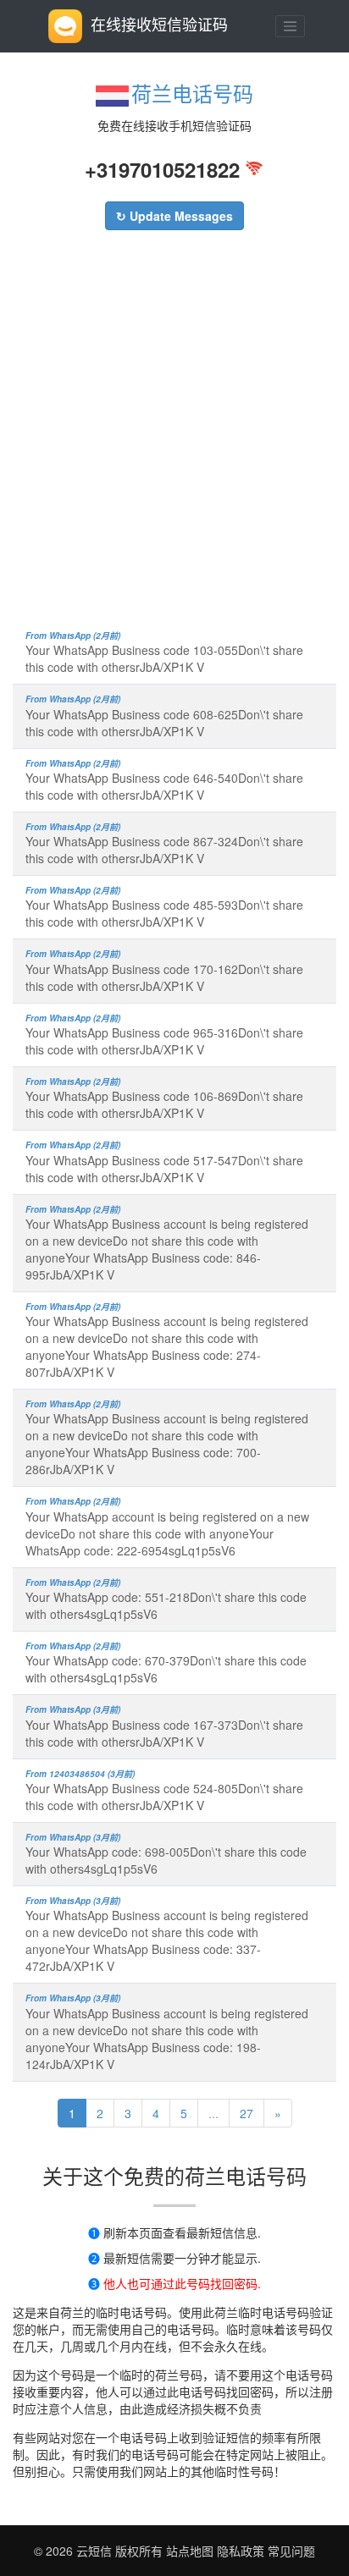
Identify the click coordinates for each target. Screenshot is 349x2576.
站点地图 (190, 2551)
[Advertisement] (174, 438)
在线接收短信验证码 (159, 24)
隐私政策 (239, 2551)
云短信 (96, 2551)
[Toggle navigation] (291, 26)
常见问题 (291, 2551)
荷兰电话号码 (192, 93)
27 (247, 2113)
